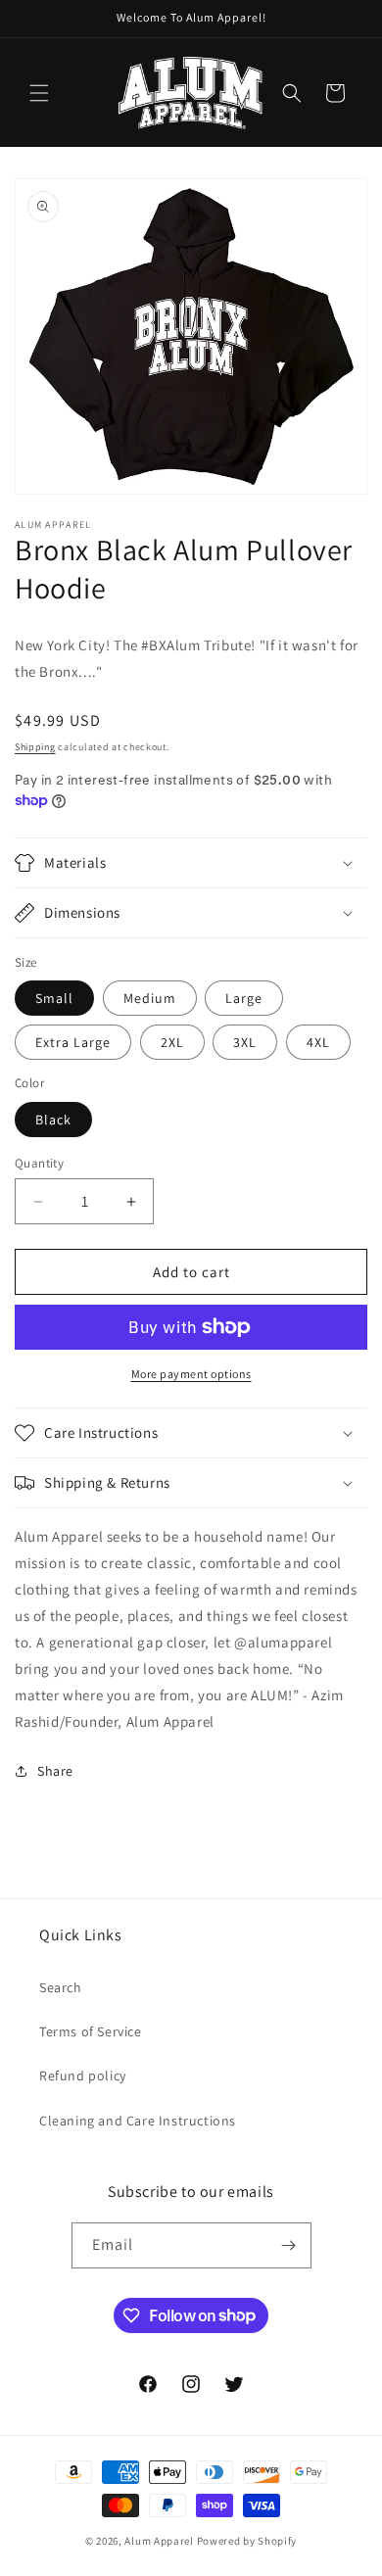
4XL (318, 1042)
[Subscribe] (289, 2245)
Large (244, 998)
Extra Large (73, 1042)
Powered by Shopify (247, 2541)
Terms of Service (91, 2031)
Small (54, 998)
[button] (39, 93)
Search (61, 1987)
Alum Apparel (159, 2541)
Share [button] (55, 1771)
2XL (172, 1042)
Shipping (35, 747)
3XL (245, 1042)
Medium (150, 998)
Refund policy (83, 2075)
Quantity (39, 1163)
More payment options (191, 1374)
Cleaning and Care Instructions (138, 2121)
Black (53, 1120)
